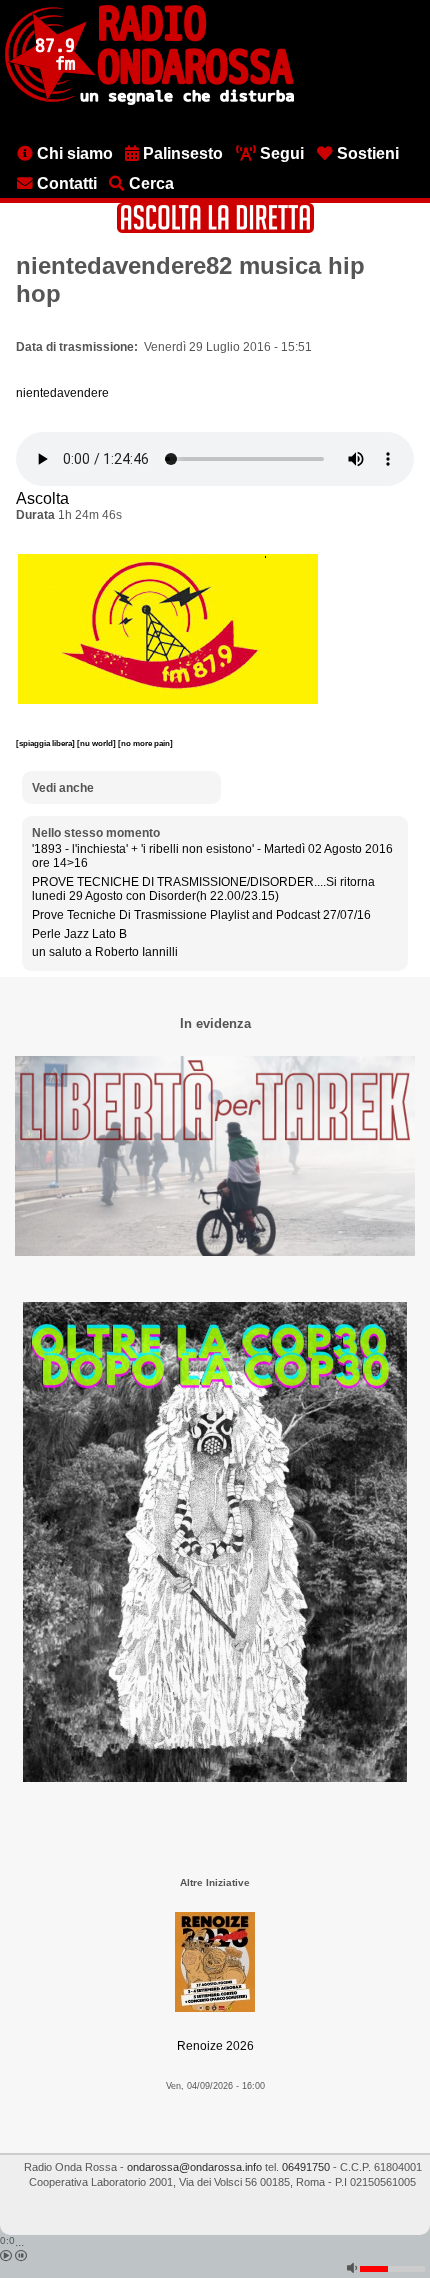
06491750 (306, 2167)
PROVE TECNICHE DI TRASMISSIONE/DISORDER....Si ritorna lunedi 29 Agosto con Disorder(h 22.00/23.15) (203, 889)
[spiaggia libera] (46, 743)
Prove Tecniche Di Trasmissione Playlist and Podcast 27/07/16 (201, 915)
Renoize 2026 (215, 2046)
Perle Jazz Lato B (79, 934)
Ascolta (42, 498)
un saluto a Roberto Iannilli (105, 952)
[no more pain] (145, 743)
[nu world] (97, 743)
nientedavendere (62, 393)
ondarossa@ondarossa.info (194, 2167)
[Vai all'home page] (149, 101)
